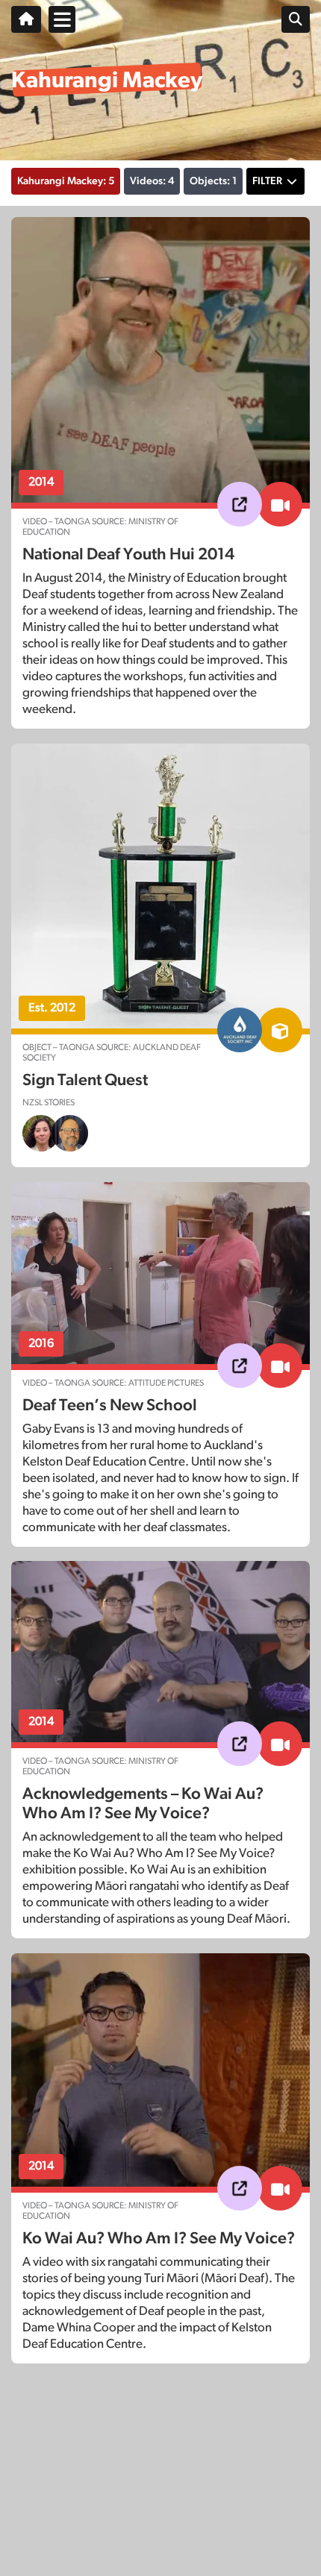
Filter (267, 181)
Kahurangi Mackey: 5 (66, 181)
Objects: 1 (213, 181)
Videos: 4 (152, 181)
